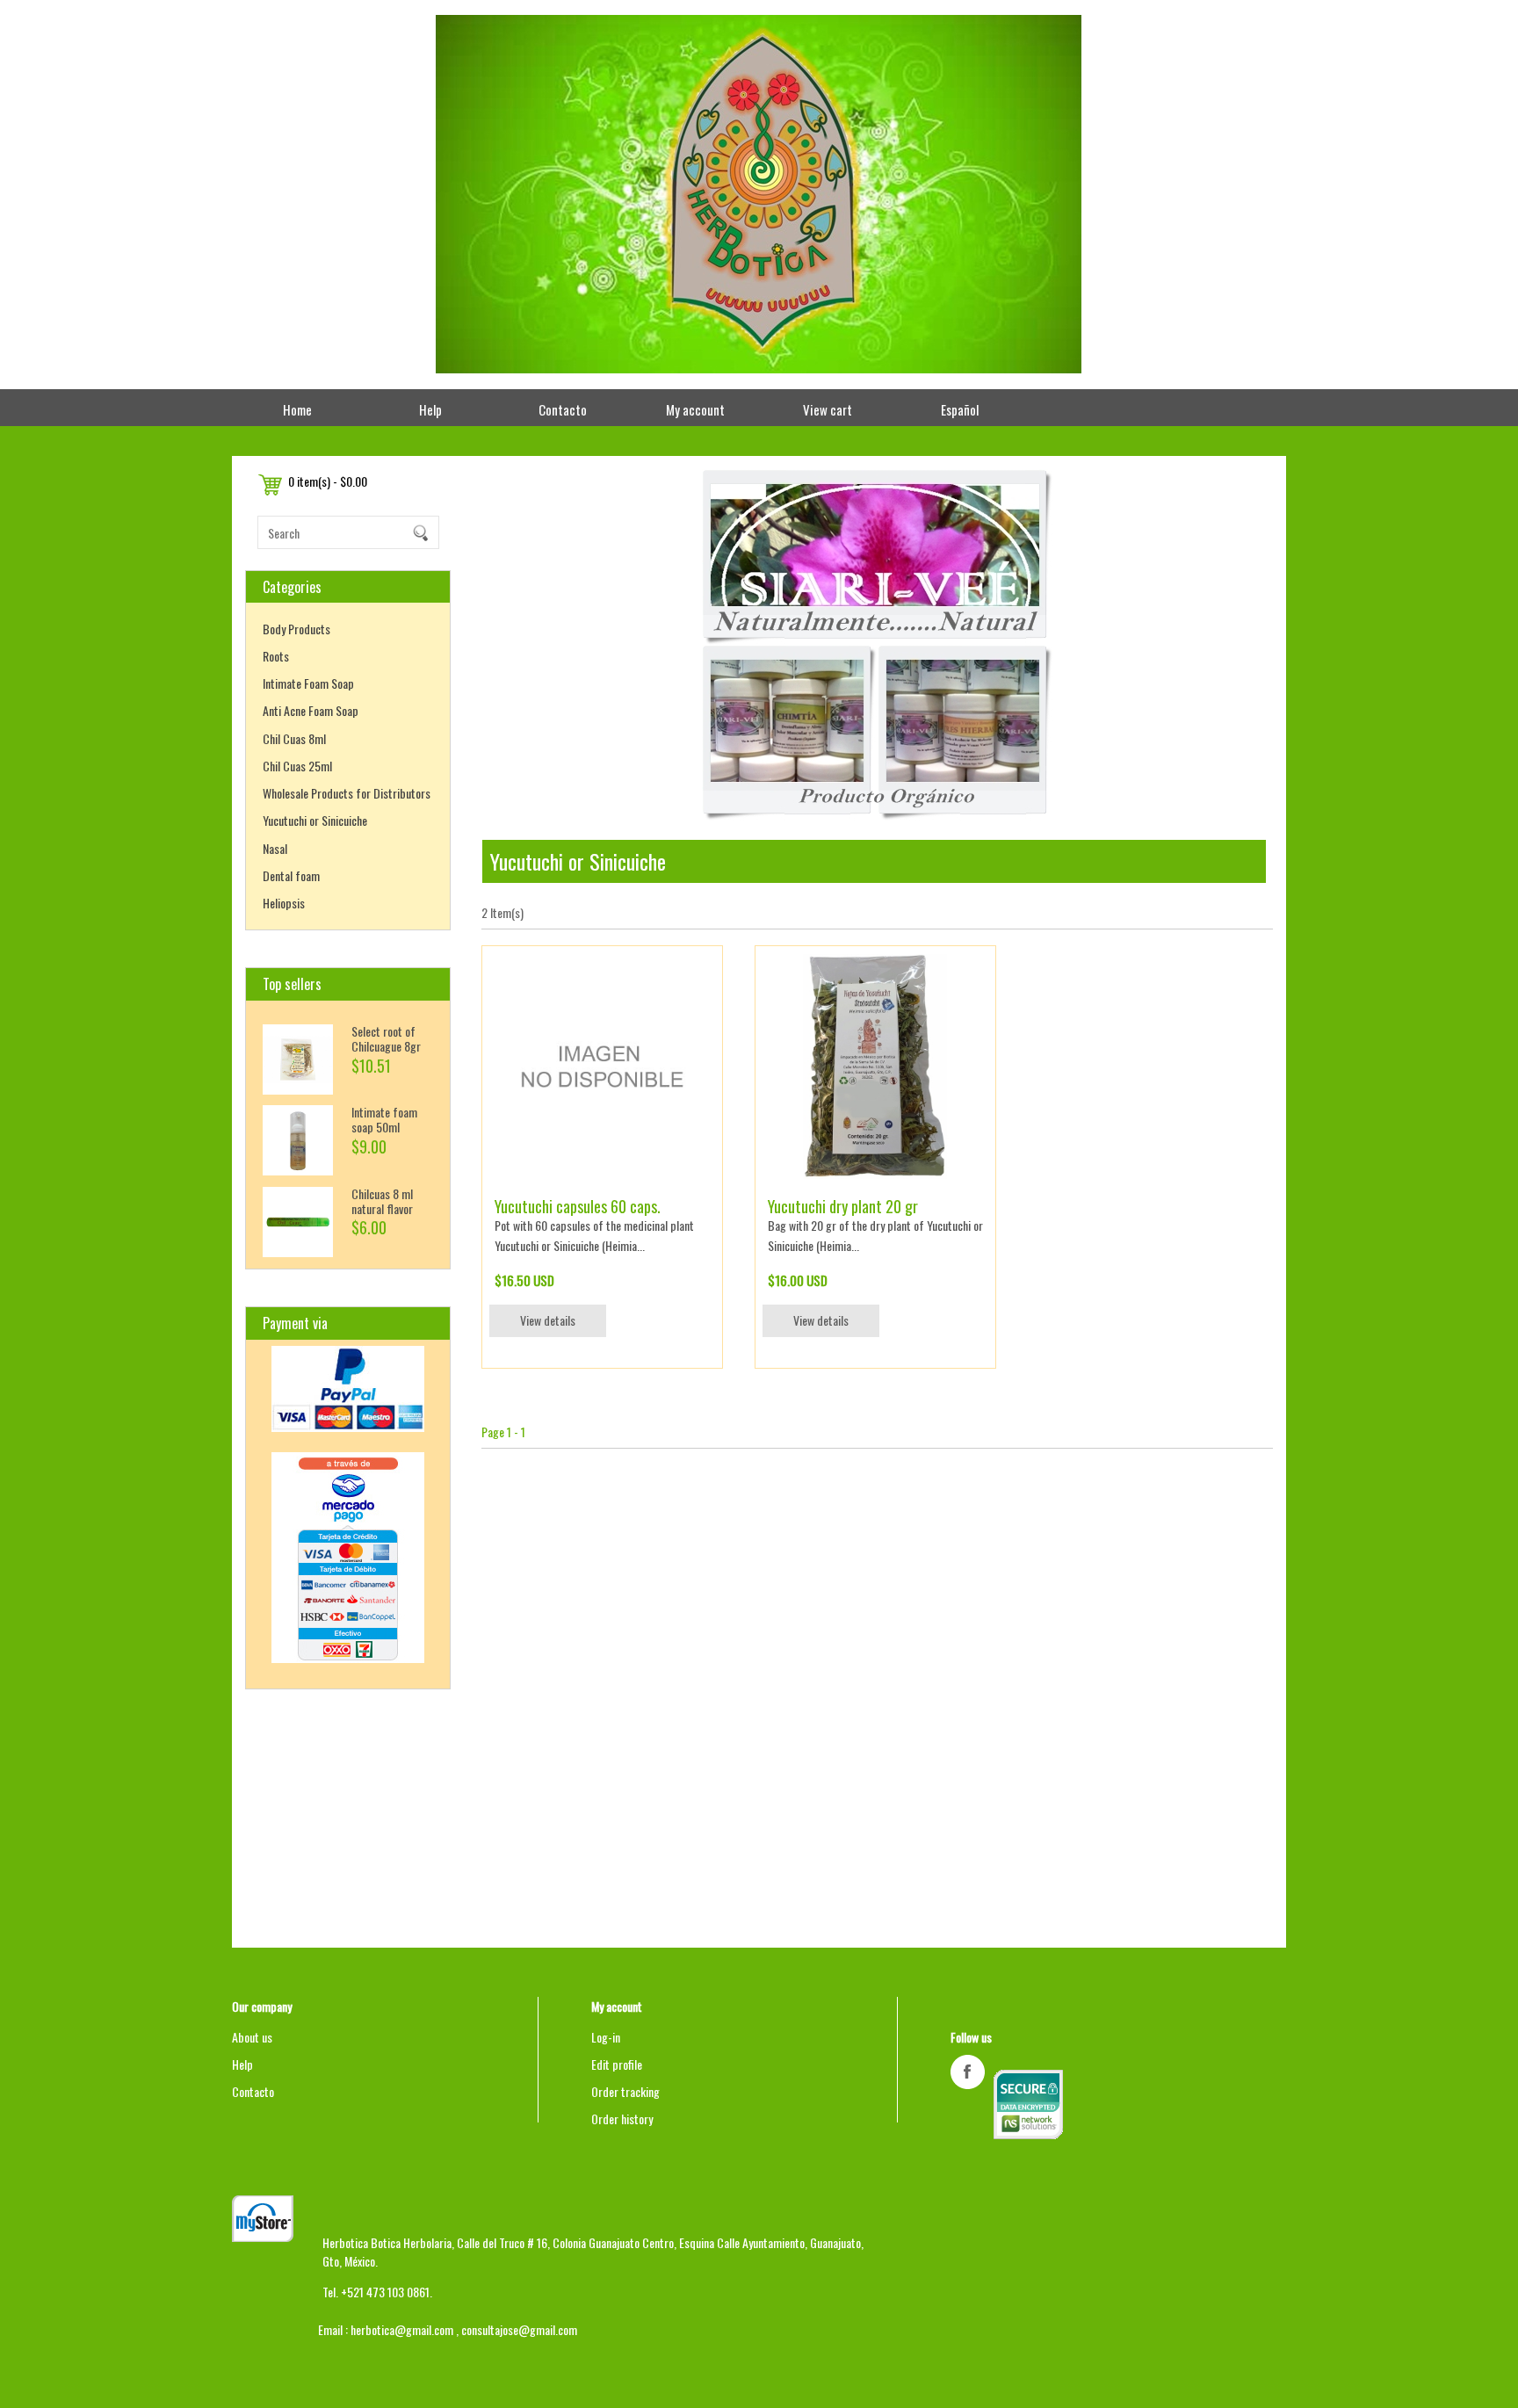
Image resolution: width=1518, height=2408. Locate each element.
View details (548, 1320)
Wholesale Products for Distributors (347, 793)
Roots (276, 656)
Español (960, 409)
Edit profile (617, 2064)
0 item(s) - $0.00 (328, 481)
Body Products (296, 629)
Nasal (275, 848)
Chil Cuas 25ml (297, 766)
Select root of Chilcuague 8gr (386, 1038)
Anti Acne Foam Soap (311, 710)
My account (695, 409)
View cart (828, 409)
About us (252, 2037)
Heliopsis (284, 903)
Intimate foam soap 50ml (384, 1119)
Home (297, 409)
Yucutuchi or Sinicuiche (315, 820)
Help (430, 409)
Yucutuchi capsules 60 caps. (578, 1206)
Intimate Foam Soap (308, 683)
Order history (622, 2119)
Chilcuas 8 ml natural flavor (382, 1201)
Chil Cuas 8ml (294, 738)
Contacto (563, 409)
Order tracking (625, 2091)
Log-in (606, 2037)
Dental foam (291, 875)
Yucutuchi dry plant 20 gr (843, 1206)
